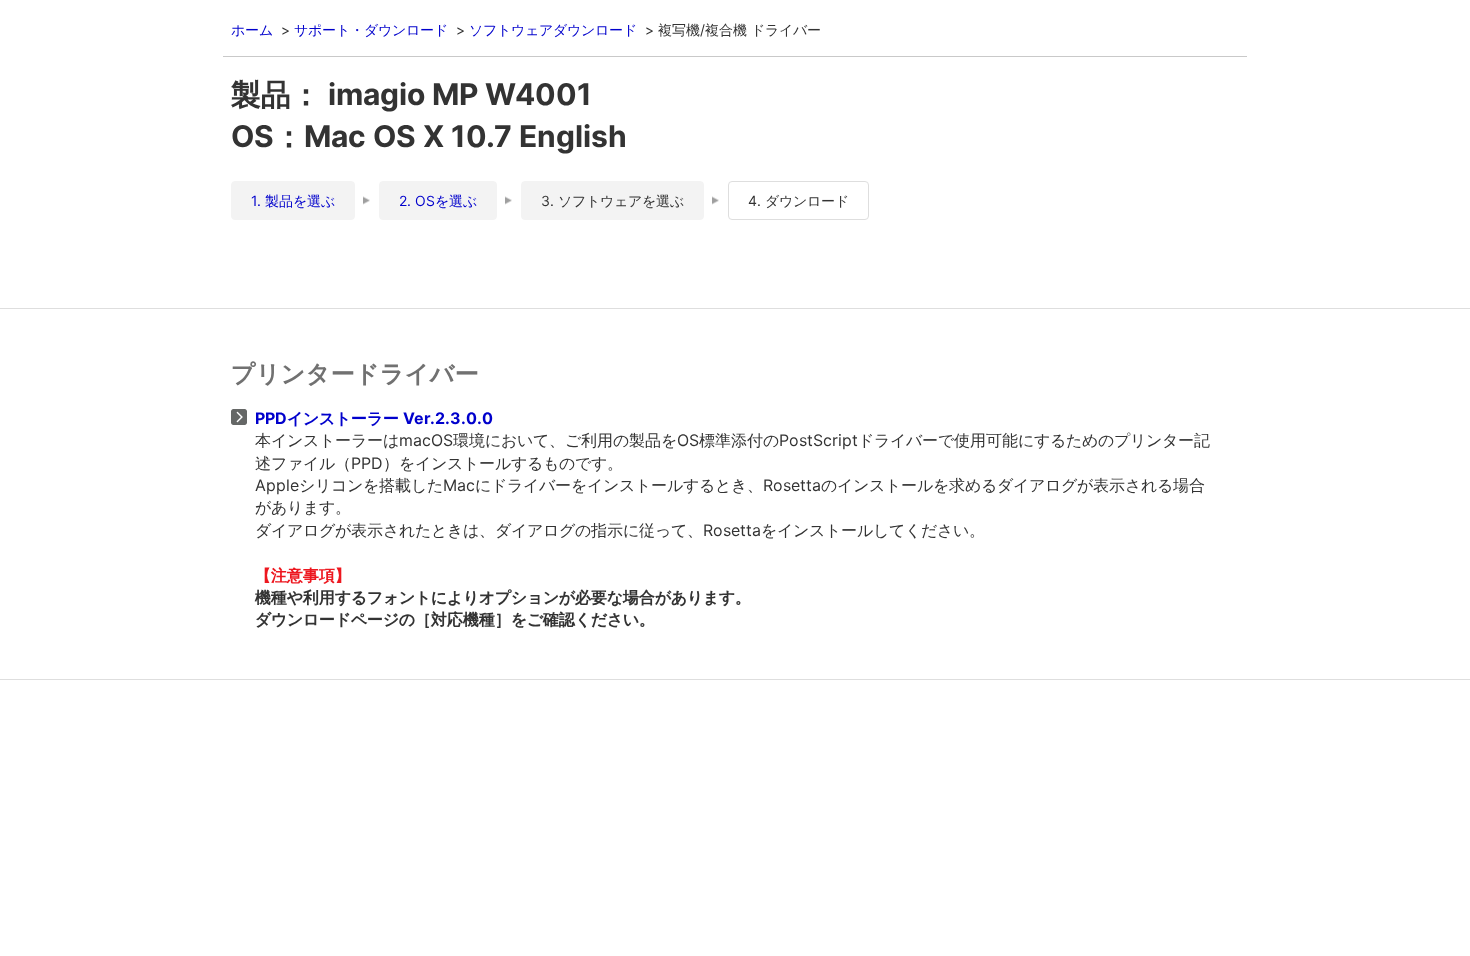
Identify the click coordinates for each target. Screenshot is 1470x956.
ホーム (252, 29)
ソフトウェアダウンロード (553, 29)
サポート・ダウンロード (371, 29)
